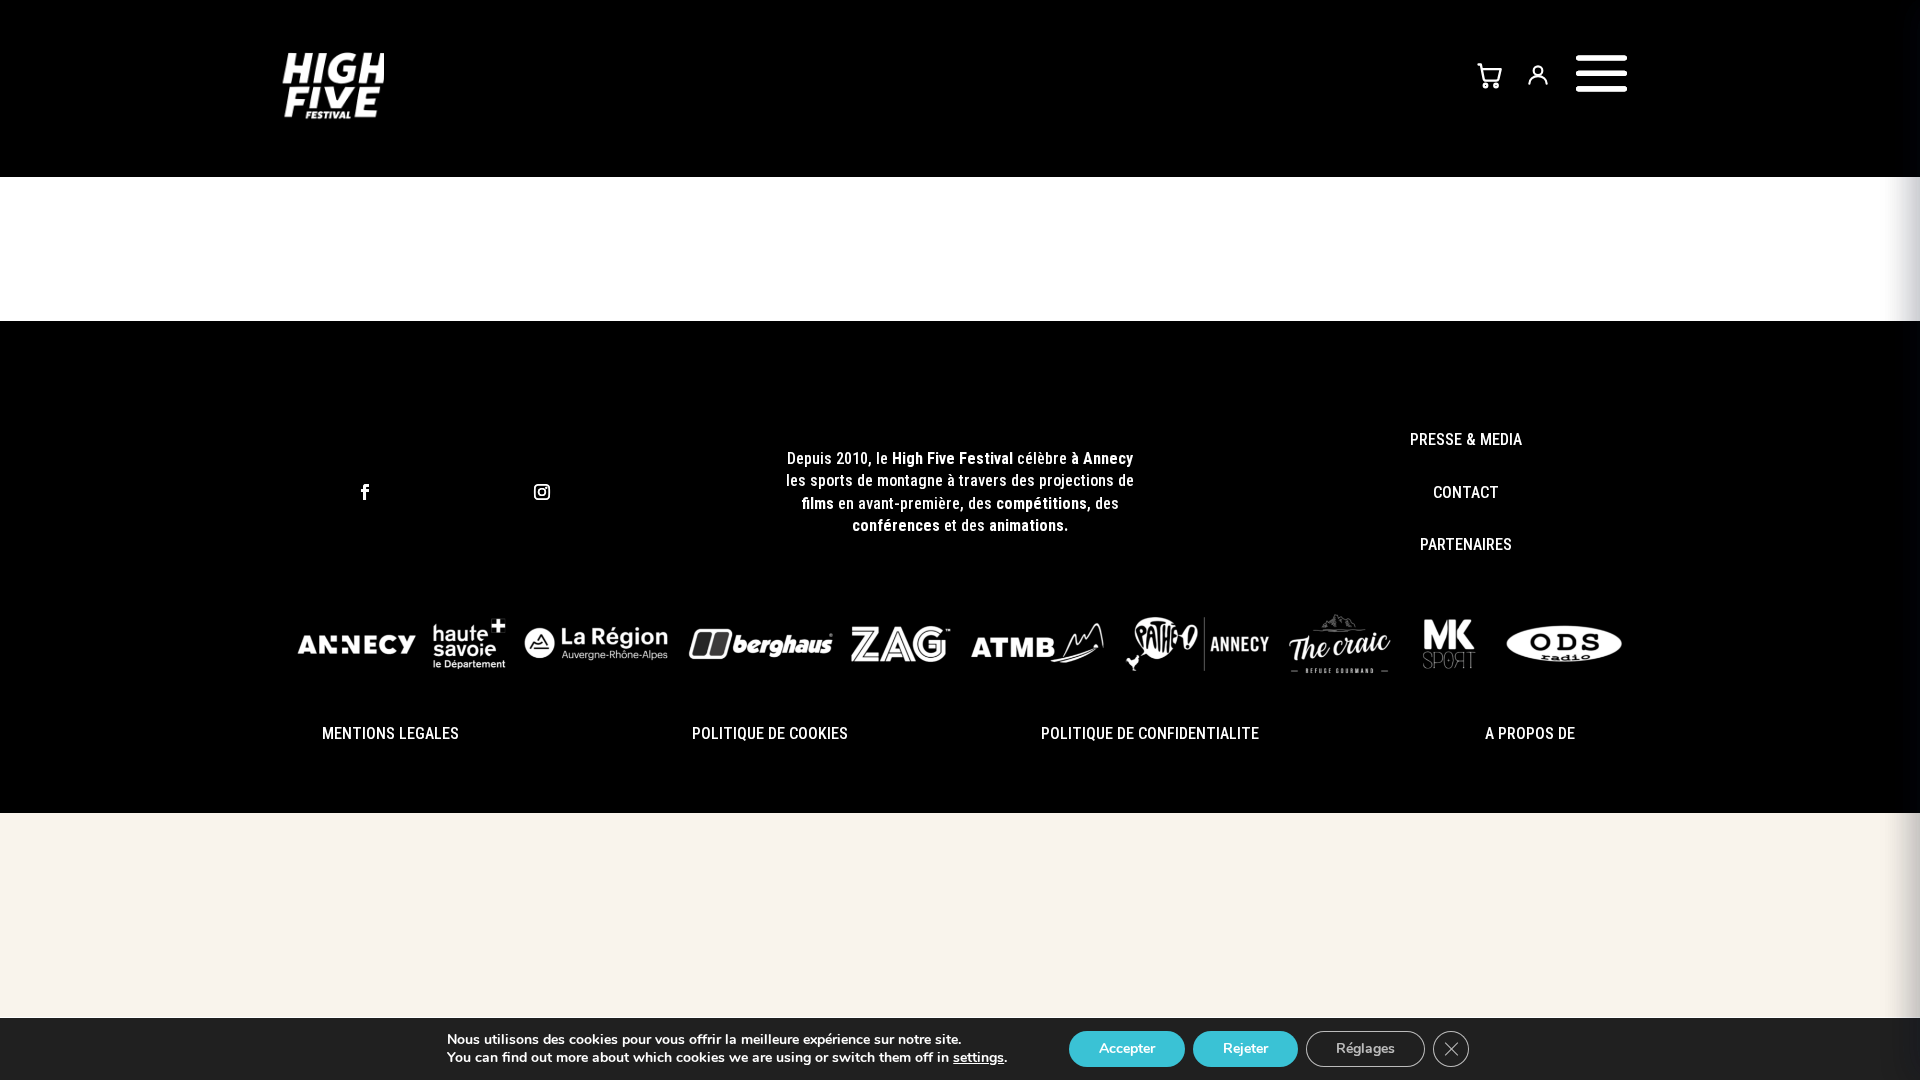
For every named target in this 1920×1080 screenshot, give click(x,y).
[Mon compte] (1538, 74)
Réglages (1365, 1048)
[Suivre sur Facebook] (365, 493)
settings (978, 1058)
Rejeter (1245, 1048)
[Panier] (1489, 74)
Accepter (1127, 1048)
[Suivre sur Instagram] (542, 493)
